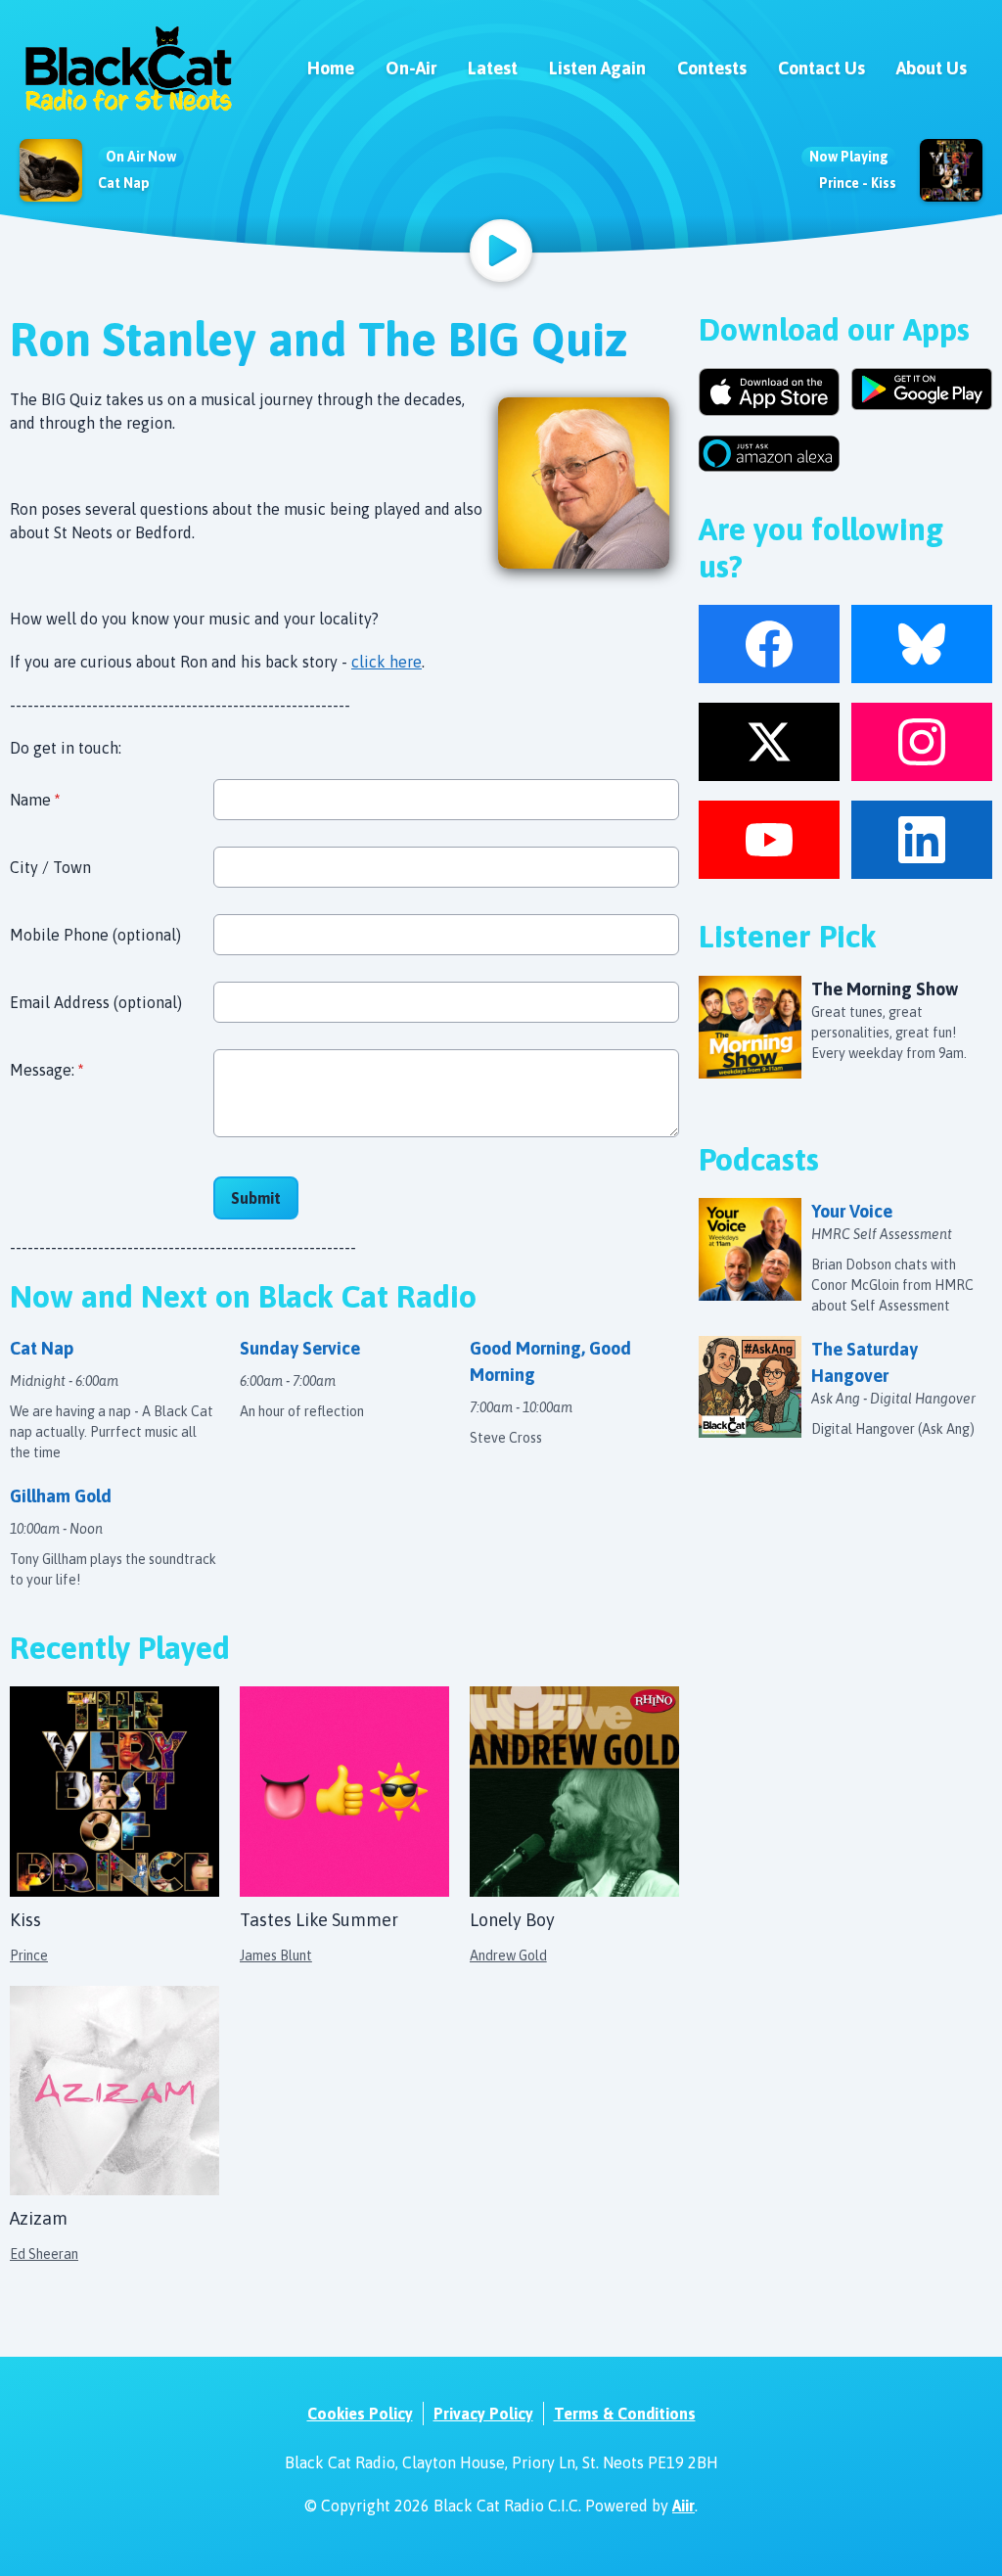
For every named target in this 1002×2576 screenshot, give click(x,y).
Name (35, 800)
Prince (29, 1955)
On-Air (411, 68)
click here (387, 662)
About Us (932, 68)
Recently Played (120, 1648)
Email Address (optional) (96, 1002)
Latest (493, 68)
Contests (712, 68)
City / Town (50, 867)
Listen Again (597, 68)
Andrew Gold (508, 1955)
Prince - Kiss (858, 183)
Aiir (683, 2506)
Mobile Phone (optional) (95, 935)
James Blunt (276, 1955)
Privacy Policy (483, 2414)
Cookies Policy (360, 2414)
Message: (46, 1070)
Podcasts (759, 1159)
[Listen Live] (501, 251)
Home (331, 68)
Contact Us (821, 68)
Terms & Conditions (625, 2414)
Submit (256, 1198)
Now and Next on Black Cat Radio (243, 1296)
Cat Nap (124, 183)
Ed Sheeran (44, 2254)
